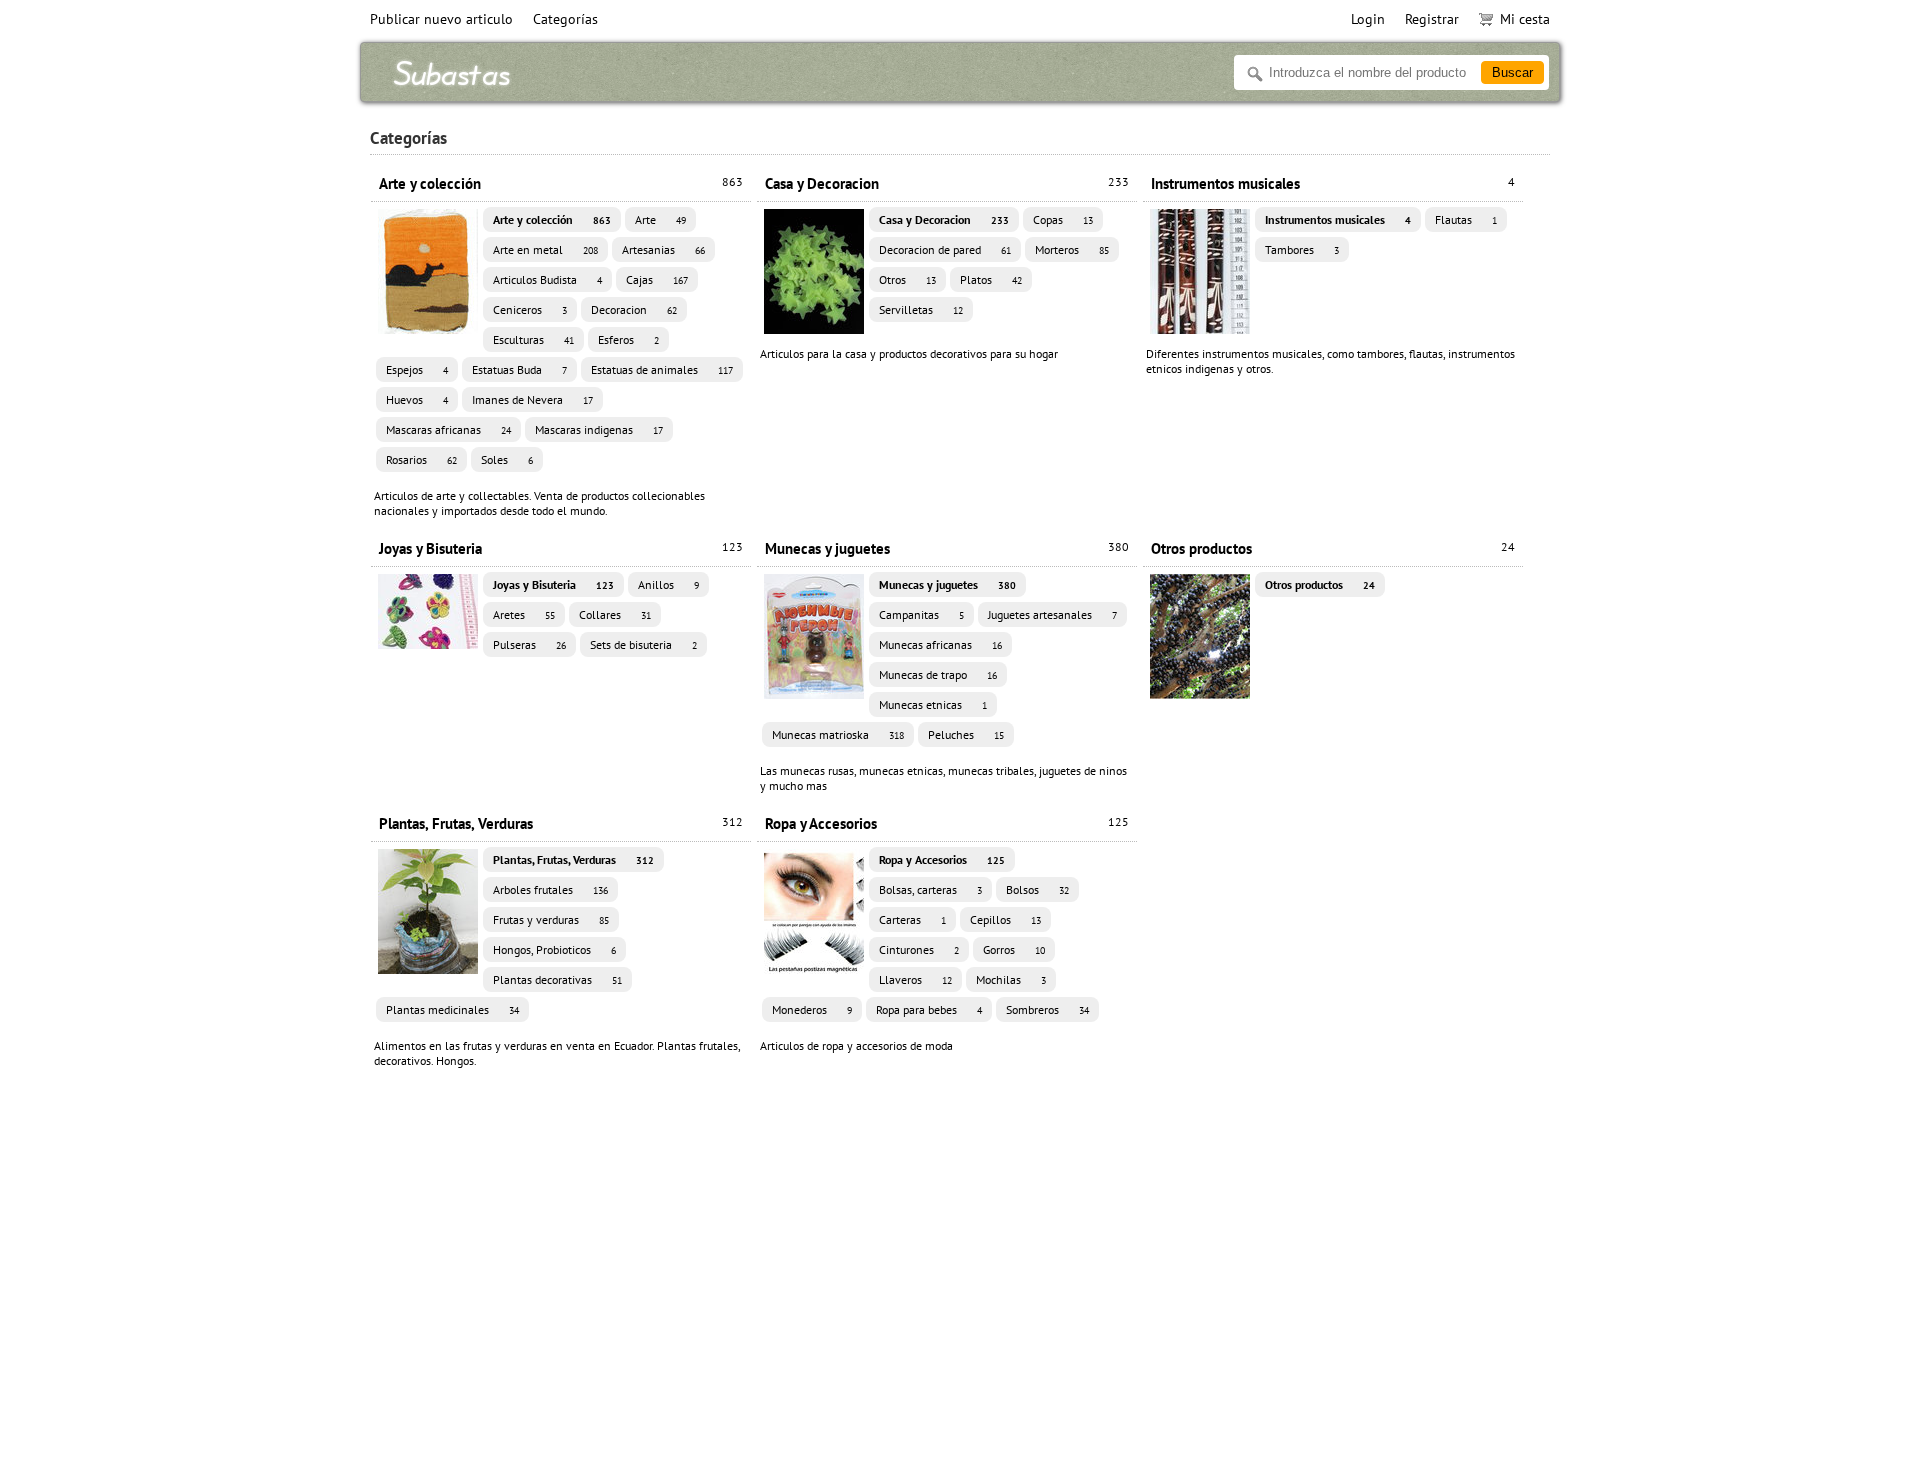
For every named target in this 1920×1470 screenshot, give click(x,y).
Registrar (1432, 19)
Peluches (966, 734)
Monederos (812, 1009)
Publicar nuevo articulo (441, 19)
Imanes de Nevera (532, 399)
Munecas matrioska (838, 734)
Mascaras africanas (448, 429)
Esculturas (533, 339)
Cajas (657, 279)
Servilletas (921, 309)
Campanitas (921, 614)
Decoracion (634, 309)
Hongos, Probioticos (554, 949)
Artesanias (663, 249)
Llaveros (915, 979)
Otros (907, 279)
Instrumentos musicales (1333, 183)
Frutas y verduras (551, 919)
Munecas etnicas (933, 704)
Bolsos (1037, 889)
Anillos (668, 584)
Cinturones (919, 949)
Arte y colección (561, 183)
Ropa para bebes (929, 1009)
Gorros (1014, 949)
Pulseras (529, 644)
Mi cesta (1525, 19)
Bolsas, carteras (930, 889)
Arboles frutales (550, 889)
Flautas (1466, 219)
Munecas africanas (940, 644)
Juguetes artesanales (1052, 614)
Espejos (417, 369)
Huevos (417, 399)
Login (1368, 19)
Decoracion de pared (945, 249)
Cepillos (1005, 919)
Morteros (1072, 249)
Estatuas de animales (662, 369)
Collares (615, 614)
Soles (507, 459)
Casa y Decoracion (947, 183)
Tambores (1302, 249)
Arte (660, 219)
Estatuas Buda (519, 369)
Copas (1063, 219)
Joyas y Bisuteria (561, 548)
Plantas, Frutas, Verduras (561, 823)
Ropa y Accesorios (947, 823)
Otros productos (1333, 548)
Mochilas (1011, 979)
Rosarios (421, 459)
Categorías (565, 19)
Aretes (524, 614)
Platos (991, 279)
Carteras (912, 919)
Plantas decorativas (557, 979)
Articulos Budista (547, 279)
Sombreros (1047, 1009)
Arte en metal (545, 249)
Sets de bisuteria (643, 644)
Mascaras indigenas (599, 429)
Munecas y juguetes (947, 548)
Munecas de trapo (938, 674)
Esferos (628, 339)
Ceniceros (530, 309)
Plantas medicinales (452, 1009)
